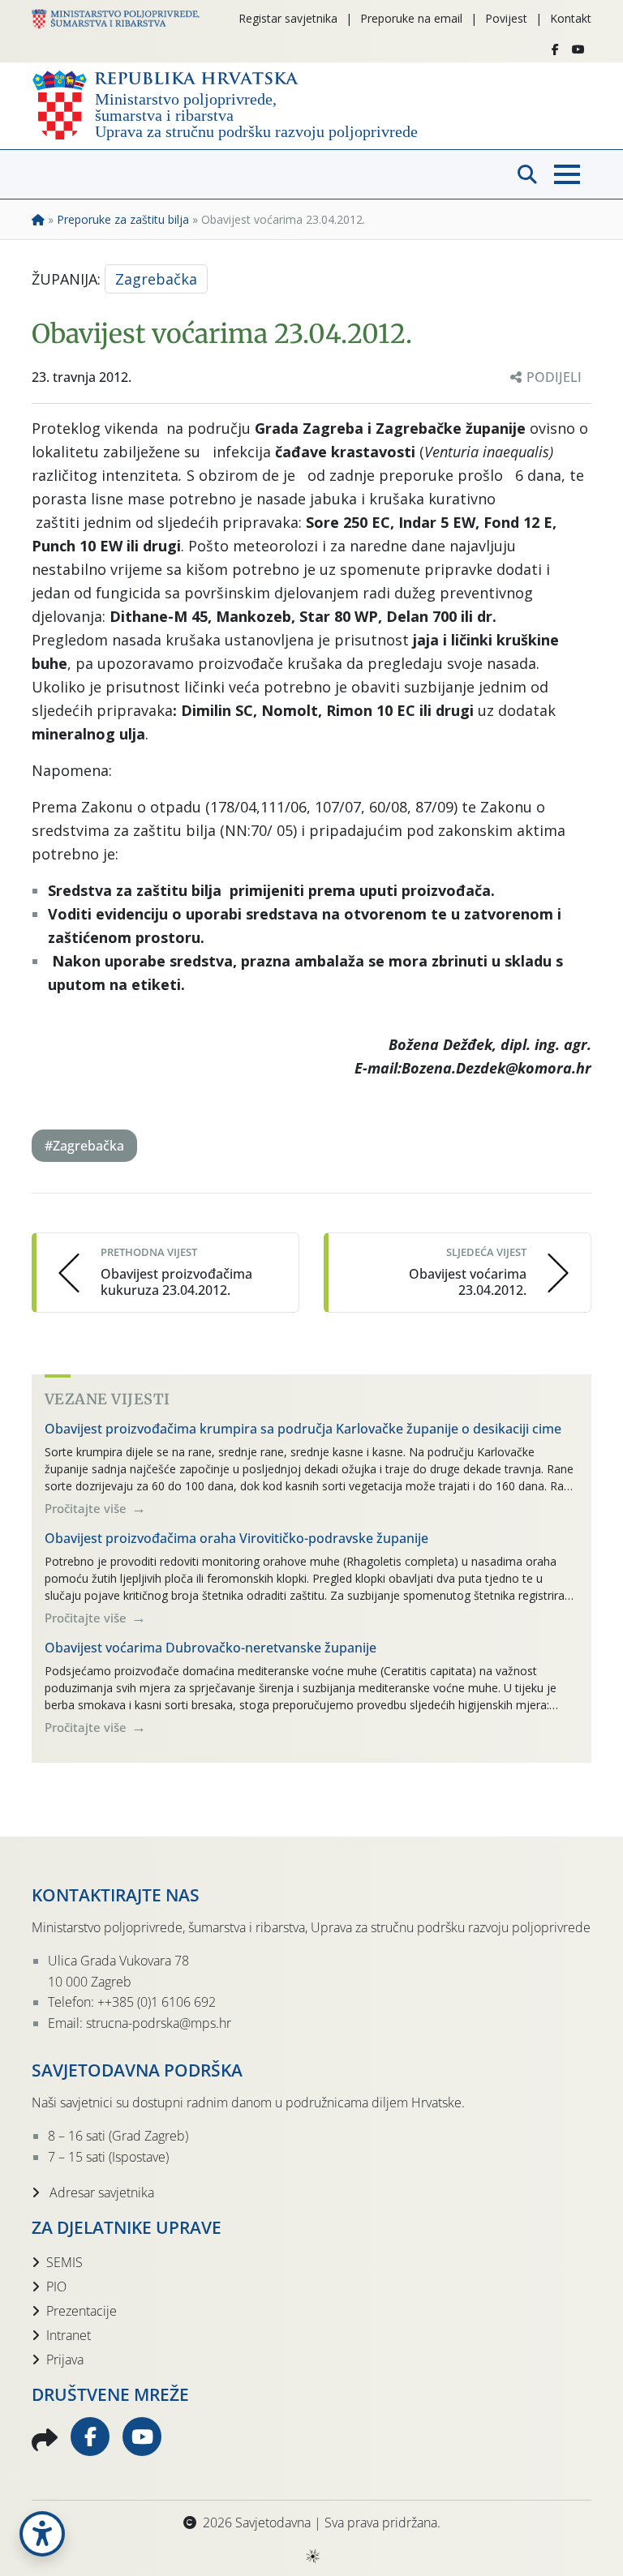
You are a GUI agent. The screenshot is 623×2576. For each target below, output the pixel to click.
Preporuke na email (411, 18)
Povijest (506, 18)
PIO (56, 2287)
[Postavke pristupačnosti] (42, 2534)
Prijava (65, 2360)
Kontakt (571, 18)
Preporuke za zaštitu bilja (123, 219)
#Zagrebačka (84, 1146)
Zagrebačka (156, 279)
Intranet (69, 2335)
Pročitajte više (87, 1508)
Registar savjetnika (288, 18)
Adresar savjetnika (100, 2192)
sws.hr (312, 2555)
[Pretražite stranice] (527, 174)
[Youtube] (578, 49)
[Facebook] (555, 49)
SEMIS (64, 2262)
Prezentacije (82, 2311)
